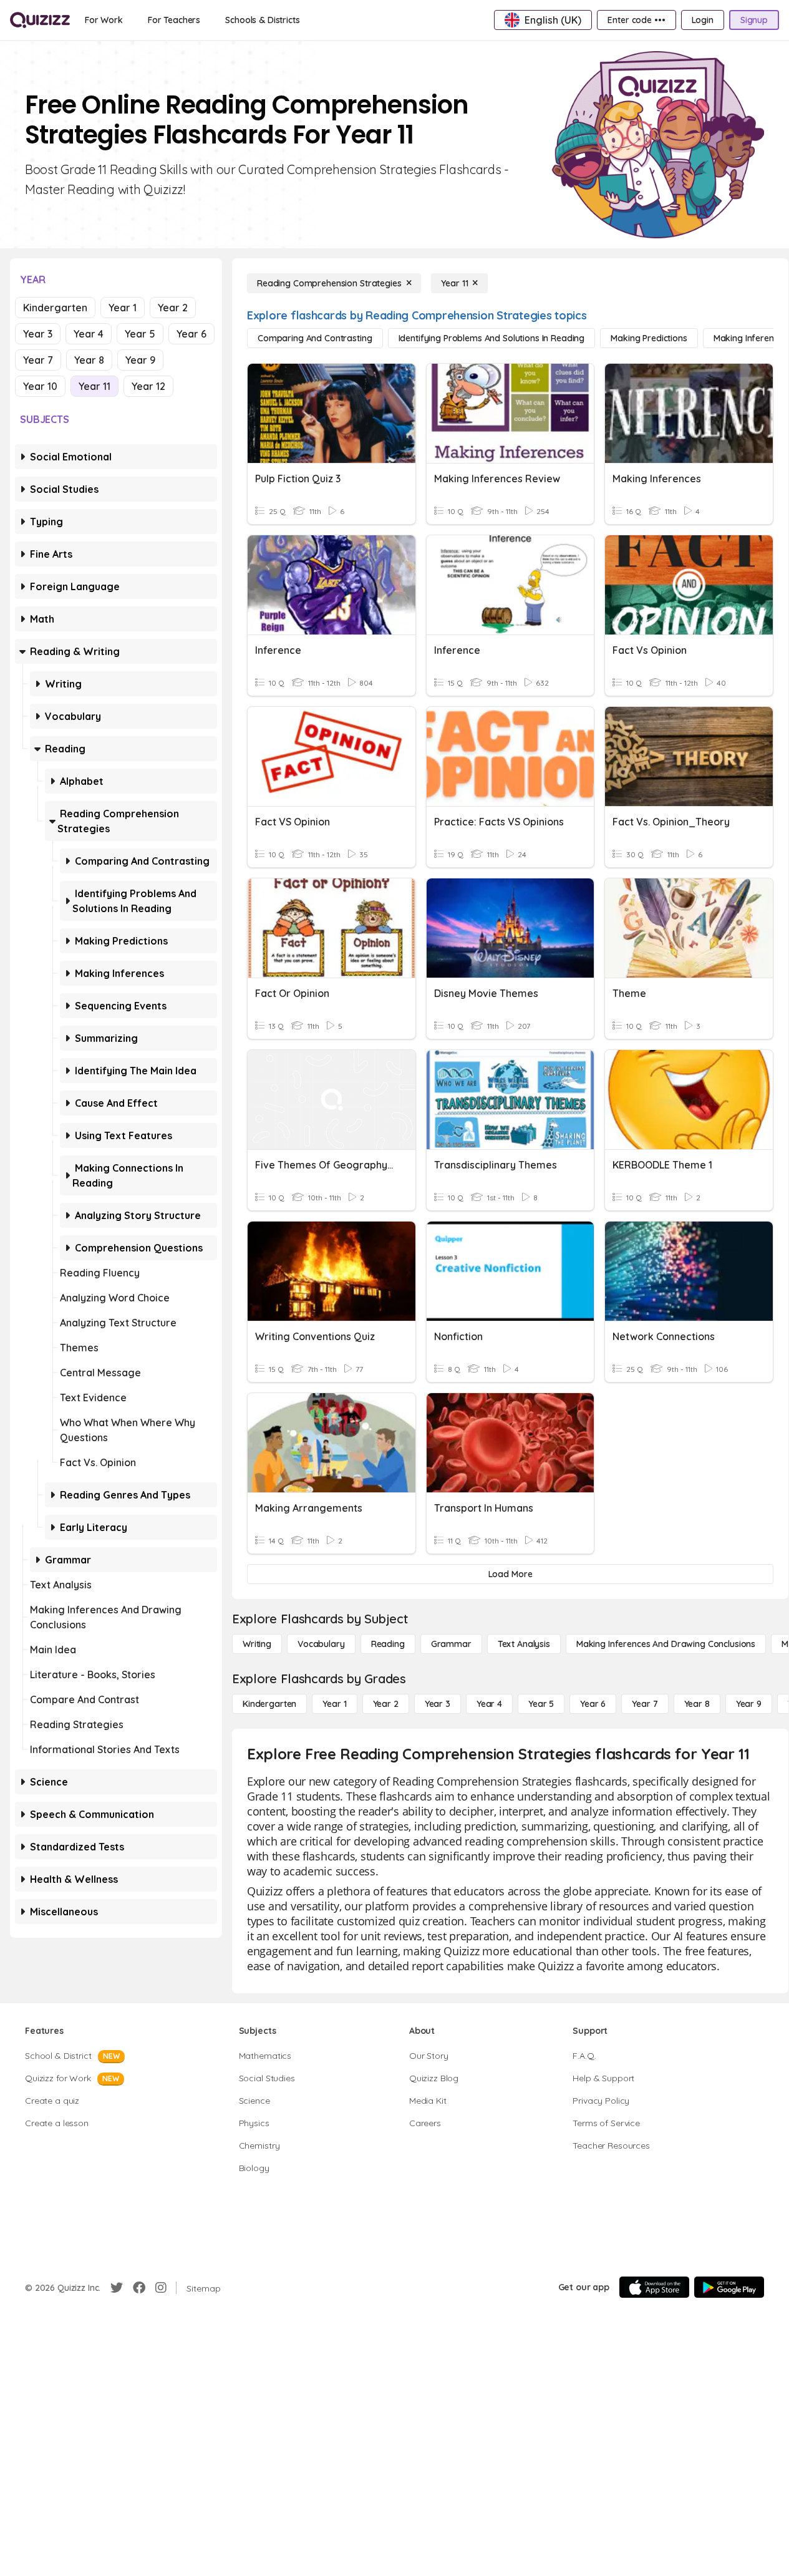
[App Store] (654, 2287)
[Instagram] (161, 2288)
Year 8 (89, 360)
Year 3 (38, 334)
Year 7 (38, 360)
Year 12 (148, 386)
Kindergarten (55, 308)
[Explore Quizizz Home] (40, 20)
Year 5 (140, 334)
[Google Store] (729, 2287)
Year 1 (123, 308)
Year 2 (173, 308)
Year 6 (191, 334)
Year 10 (40, 386)
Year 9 (140, 360)
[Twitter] (117, 2288)
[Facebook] (139, 2288)
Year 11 (94, 386)
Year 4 (89, 334)
